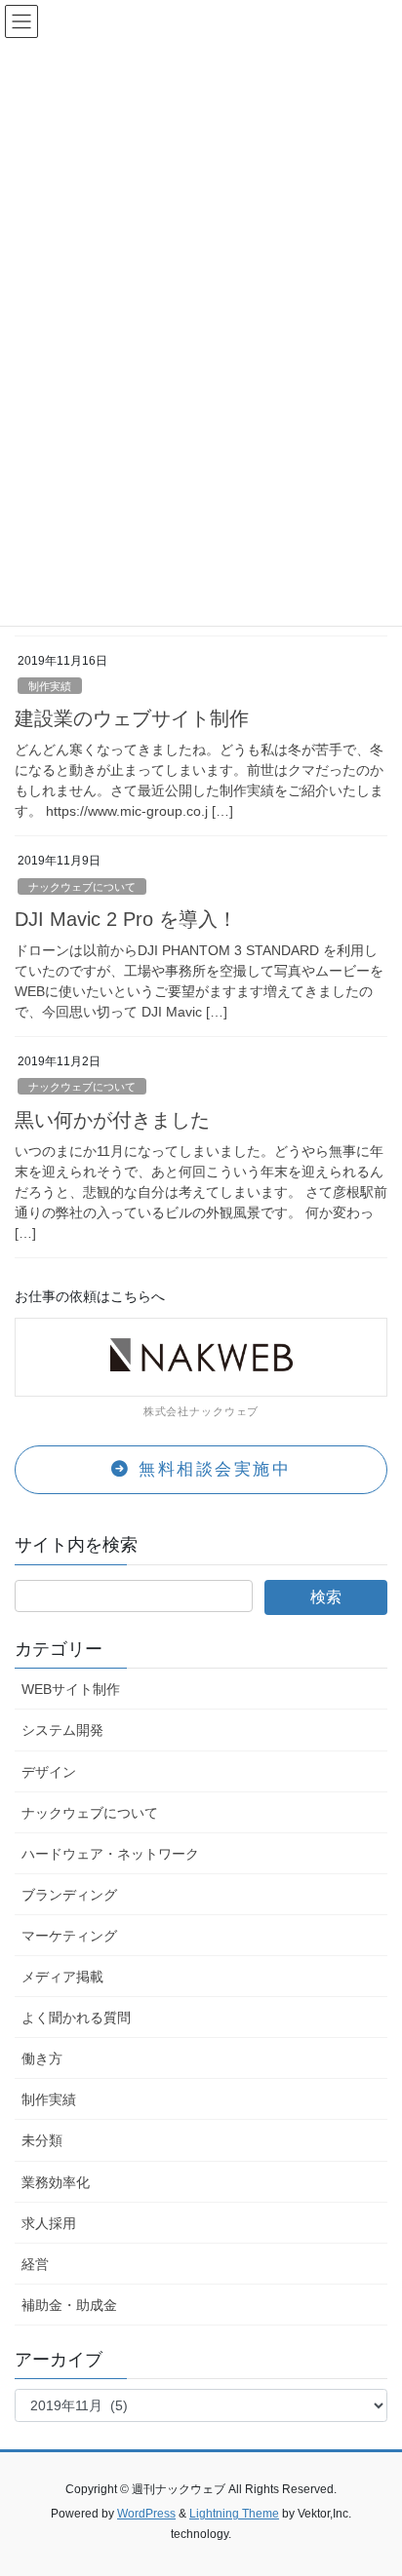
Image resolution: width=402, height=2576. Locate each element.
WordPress (146, 2514)
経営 (35, 2264)
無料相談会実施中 (212, 1469)
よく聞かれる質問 (76, 2018)
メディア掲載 (62, 1977)
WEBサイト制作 (71, 1689)
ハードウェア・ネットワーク (110, 1854)
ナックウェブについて (82, 887)
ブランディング (69, 1895)
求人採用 (49, 2223)
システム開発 (62, 1730)
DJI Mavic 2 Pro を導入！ (126, 919)
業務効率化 (56, 2182)
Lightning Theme (234, 2514)
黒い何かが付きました (112, 1120)
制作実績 (50, 686)
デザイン (49, 1772)
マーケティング (69, 1936)
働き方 (42, 2058)
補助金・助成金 (69, 2305)
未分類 (42, 2140)
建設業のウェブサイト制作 (132, 718)
